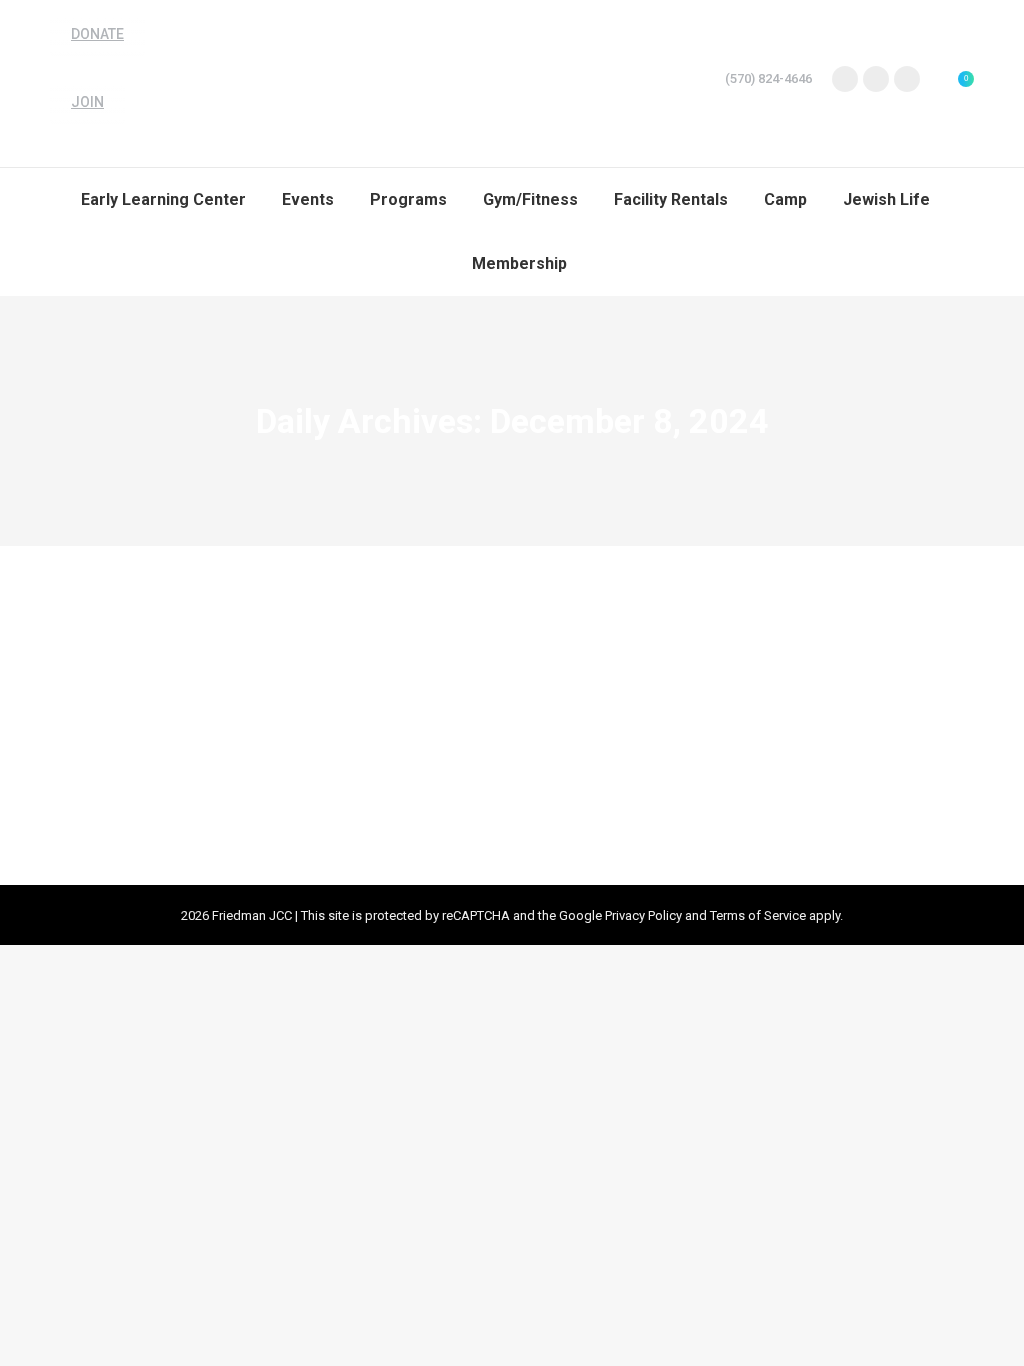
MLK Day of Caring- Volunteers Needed (254, 651)
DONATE (97, 34)
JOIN (87, 102)
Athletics (100, 688)
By (253, 688)
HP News (158, 688)
